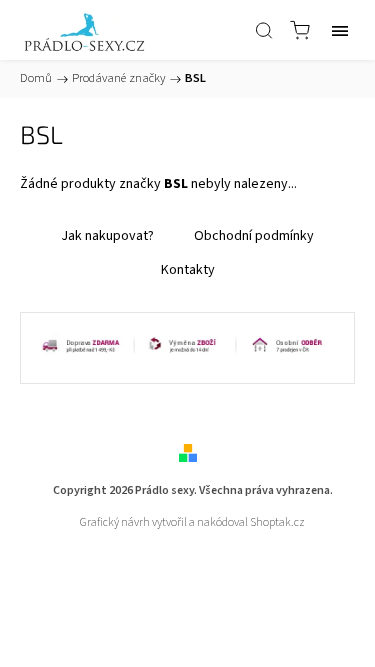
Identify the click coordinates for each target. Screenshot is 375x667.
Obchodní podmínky (254, 236)
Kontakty (188, 270)
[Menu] (340, 30)
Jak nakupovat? (107, 236)
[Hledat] (264, 30)
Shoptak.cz (277, 522)
